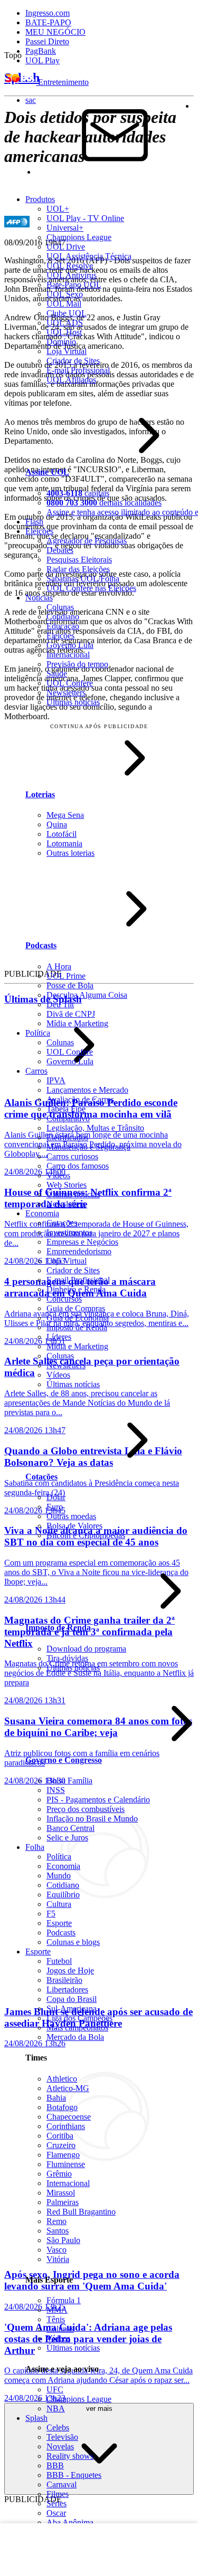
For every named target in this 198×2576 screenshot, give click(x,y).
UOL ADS (65, 323)
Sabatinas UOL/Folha (83, 579)
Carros (36, 1071)
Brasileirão (64, 1980)
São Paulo (63, 2240)
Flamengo (63, 2155)
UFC (55, 2389)
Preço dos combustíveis (86, 1809)
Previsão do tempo (77, 664)
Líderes (59, 1337)
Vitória (58, 2259)
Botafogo (62, 2107)
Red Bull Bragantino (81, 2212)
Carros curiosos (72, 1156)
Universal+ (65, 228)
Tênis (56, 2319)
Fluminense (66, 2164)
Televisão (62, 2437)
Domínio (61, 342)
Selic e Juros (67, 1838)
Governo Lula (70, 645)
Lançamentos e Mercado (87, 1090)
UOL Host (64, 332)
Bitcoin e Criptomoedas (86, 1535)
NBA (56, 2408)
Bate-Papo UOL (74, 285)
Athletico (62, 2079)
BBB (55, 2465)
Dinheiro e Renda (76, 1289)
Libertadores (67, 1990)
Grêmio (59, 2174)
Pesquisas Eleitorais (79, 560)
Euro (55, 1507)
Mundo (59, 1876)
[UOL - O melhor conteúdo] (21, 82)
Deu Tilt (60, 1004)
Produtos (40, 199)
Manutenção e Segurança (88, 1147)
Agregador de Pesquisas (87, 541)
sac (31, 100)
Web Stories (67, 1185)
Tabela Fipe (66, 1109)
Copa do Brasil (72, 1999)
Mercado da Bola (75, 2037)
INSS (56, 1790)
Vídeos (58, 1175)
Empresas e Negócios (82, 1242)
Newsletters (66, 693)
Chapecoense (69, 2117)
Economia (42, 1213)
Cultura (59, 1904)
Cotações (62, 1223)
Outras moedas (71, 1516)
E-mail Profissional (78, 370)
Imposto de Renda (77, 1327)
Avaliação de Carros (80, 1099)
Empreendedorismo (79, 1251)
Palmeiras (63, 2202)
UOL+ (58, 209)
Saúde (57, 674)
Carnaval (62, 2484)
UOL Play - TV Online (85, 218)
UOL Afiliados (71, 380)
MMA (57, 2310)
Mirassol (61, 2193)
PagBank (41, 51)
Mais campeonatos (77, 2028)
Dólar (56, 1497)
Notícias (39, 598)
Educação (63, 626)
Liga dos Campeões (79, 2018)
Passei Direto (47, 41)
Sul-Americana (72, 2009)
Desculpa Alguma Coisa (87, 995)
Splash (36, 2418)
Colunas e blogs (73, 1942)
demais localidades (104, 503)
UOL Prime (66, 976)
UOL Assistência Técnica (89, 256)
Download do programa (86, 1649)
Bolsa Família (69, 1781)
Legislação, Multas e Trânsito (95, 1128)
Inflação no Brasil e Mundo (92, 1819)
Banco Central (70, 1828)
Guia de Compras (76, 1308)
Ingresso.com (48, 13)
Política (38, 1033)
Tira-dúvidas (67, 1658)
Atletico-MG (68, 2088)
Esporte (59, 1923)
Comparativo (68, 1118)
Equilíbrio (63, 1895)
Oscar (56, 2513)
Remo (56, 2221)
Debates (60, 550)
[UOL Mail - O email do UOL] (115, 172)
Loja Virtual (67, 351)
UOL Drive (66, 247)
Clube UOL (67, 313)
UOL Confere (70, 683)
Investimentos (69, 1232)
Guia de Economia (78, 1318)
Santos (58, 2231)
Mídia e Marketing (77, 1023)
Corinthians (66, 2126)
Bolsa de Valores (74, 1526)
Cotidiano (63, 617)
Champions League (79, 237)
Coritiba (60, 2136)
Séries (56, 2503)
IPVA (56, 1080)
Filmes (58, 2494)
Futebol (59, 1961)
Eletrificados (67, 1137)
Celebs (58, 2427)
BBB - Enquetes (74, 2475)
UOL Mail (64, 304)
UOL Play (43, 60)
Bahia (56, 2098)
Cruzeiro (61, 2145)
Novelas (60, 2446)
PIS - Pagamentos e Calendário (98, 1800)
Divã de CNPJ (71, 1014)
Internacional (68, 655)
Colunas (60, 607)
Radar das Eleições (78, 569)
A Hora (59, 966)
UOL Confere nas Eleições (91, 588)
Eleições (39, 531)
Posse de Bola (70, 985)
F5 (51, 1914)
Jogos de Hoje (70, 1971)
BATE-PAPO (48, 22)
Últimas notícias (73, 702)
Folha (35, 1847)
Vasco (56, 2250)
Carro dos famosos (78, 1166)
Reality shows (70, 2456)
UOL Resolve (70, 266)
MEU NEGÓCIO (55, 32)
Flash (34, 522)
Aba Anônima (70, 2522)
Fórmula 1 (64, 2300)
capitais (78, 493)
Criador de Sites (73, 361)
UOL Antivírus (72, 275)
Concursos (64, 1299)
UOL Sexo (65, 294)
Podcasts (61, 1933)
